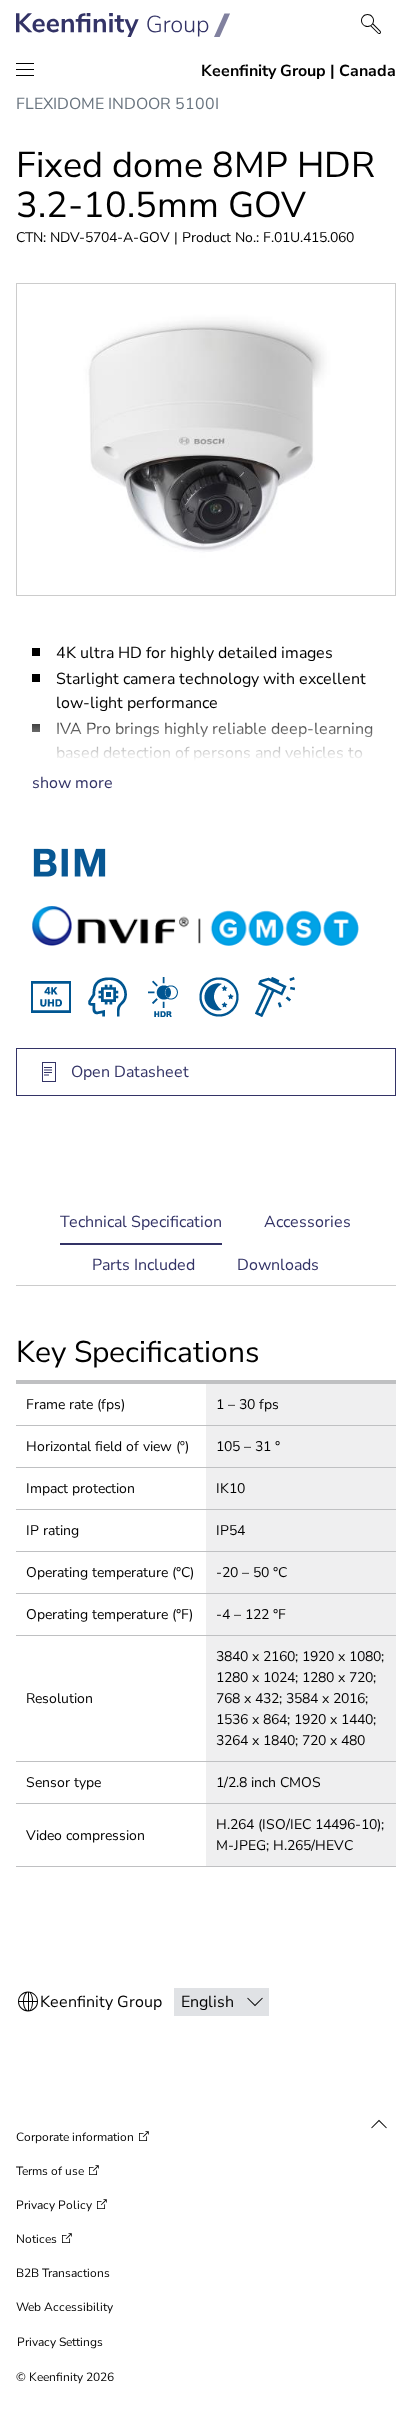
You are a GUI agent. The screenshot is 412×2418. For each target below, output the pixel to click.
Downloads (278, 1265)
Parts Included (143, 1265)
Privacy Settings (60, 2342)
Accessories (307, 1222)
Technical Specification (141, 1228)
